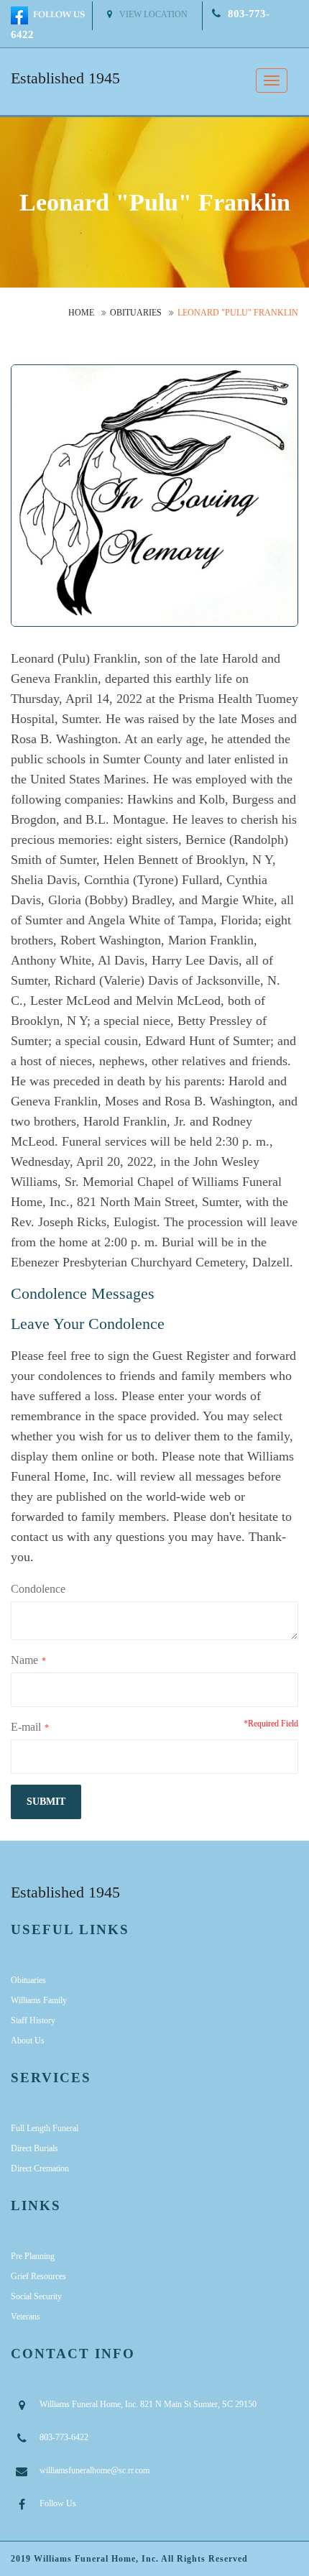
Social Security (36, 2296)
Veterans (26, 2317)
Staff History (33, 2020)
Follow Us (58, 2503)
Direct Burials (34, 2148)
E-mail (26, 1727)
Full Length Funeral (45, 2128)
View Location (153, 14)
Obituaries (136, 313)
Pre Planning (33, 2256)
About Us (28, 2041)
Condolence (38, 1589)
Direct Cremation (40, 2168)
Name (24, 1660)
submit (46, 1802)
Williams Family (39, 2000)
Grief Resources (38, 2276)
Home (81, 313)
